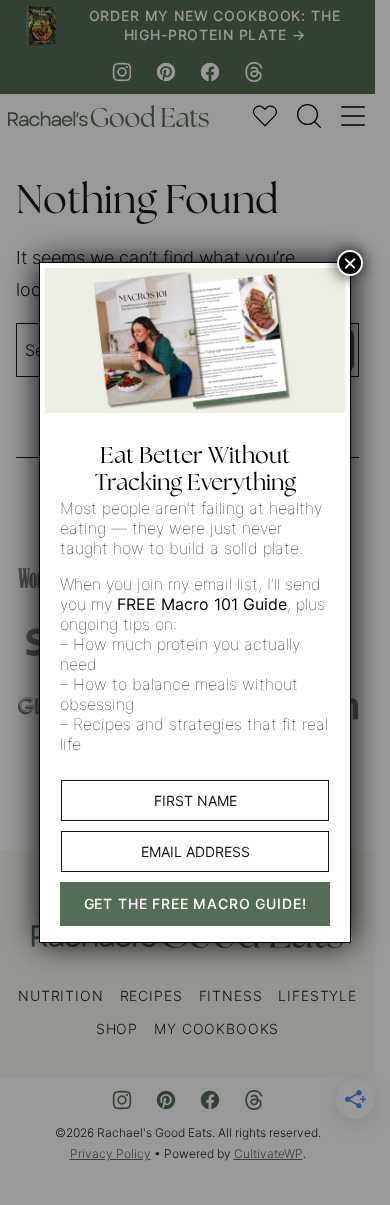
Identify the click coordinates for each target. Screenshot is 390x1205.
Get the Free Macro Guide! (195, 903)
